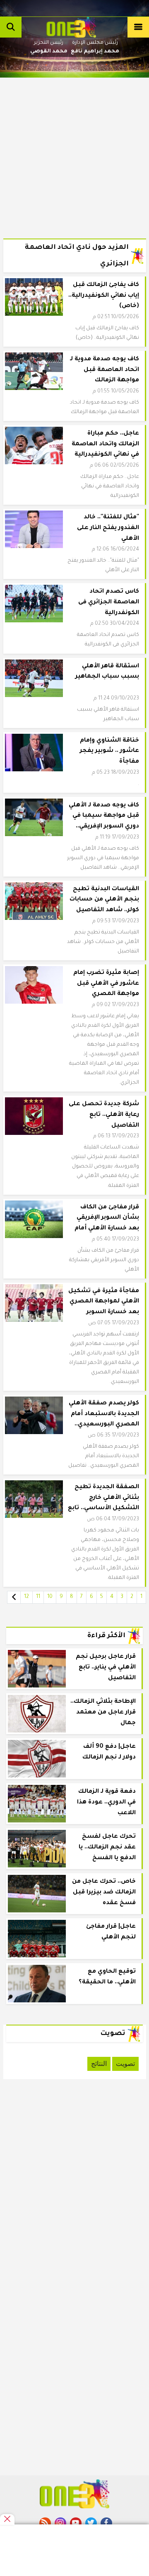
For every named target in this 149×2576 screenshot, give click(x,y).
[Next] (14, 1597)
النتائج (99, 2064)
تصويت (125, 2064)
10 (50, 1597)
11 (38, 1597)
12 (26, 1597)
